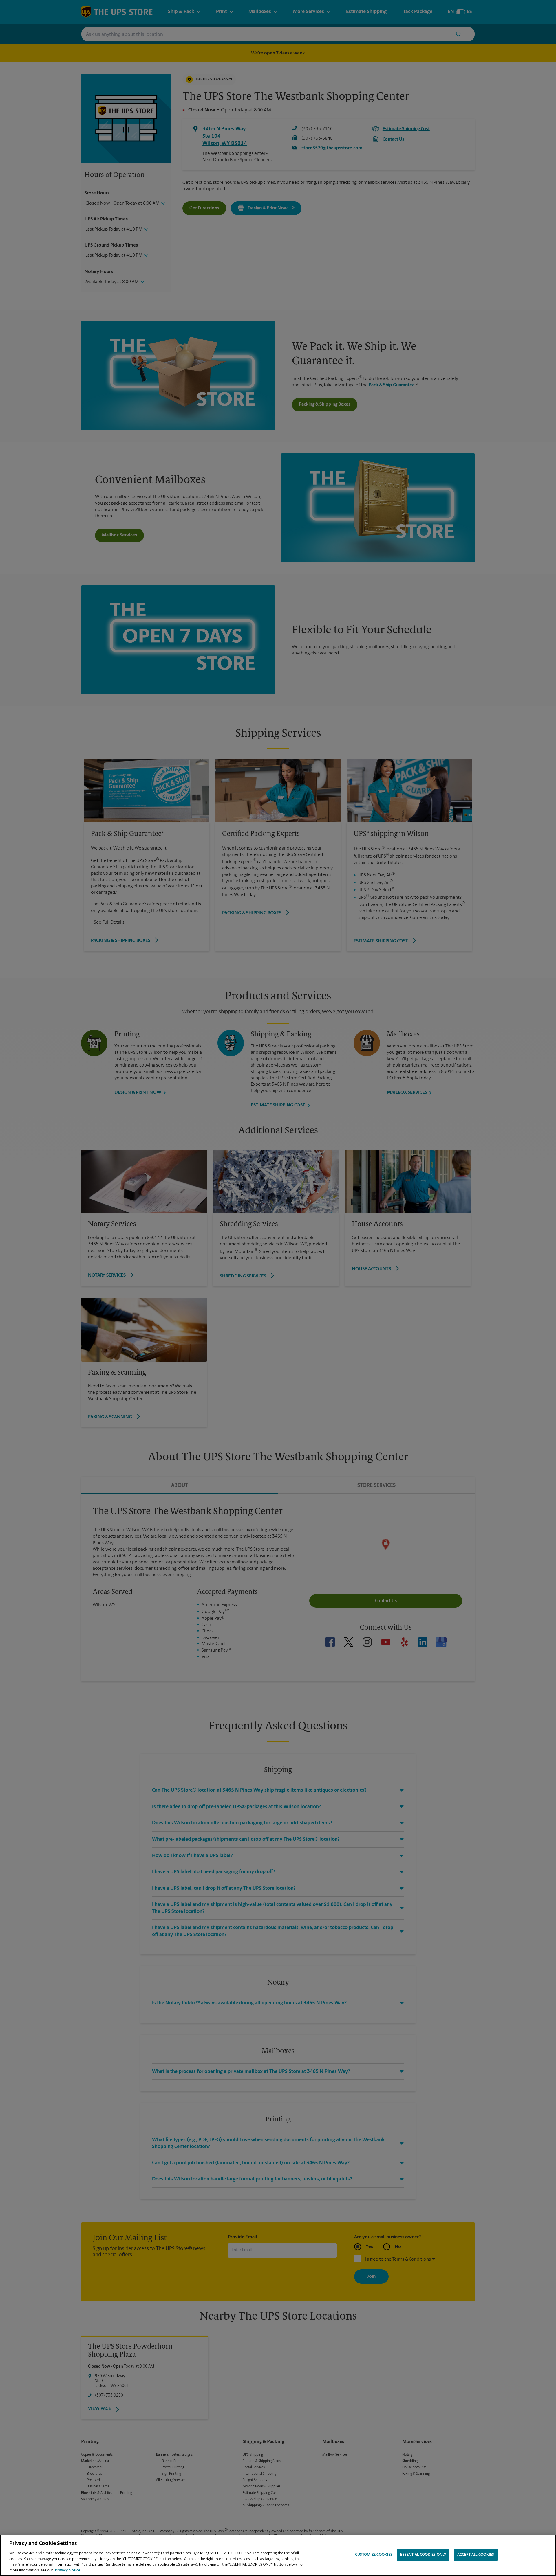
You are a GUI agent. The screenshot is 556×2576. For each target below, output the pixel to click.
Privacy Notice (68, 2570)
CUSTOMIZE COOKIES (374, 2555)
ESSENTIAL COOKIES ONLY (423, 2555)
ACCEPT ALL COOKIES (476, 2555)
